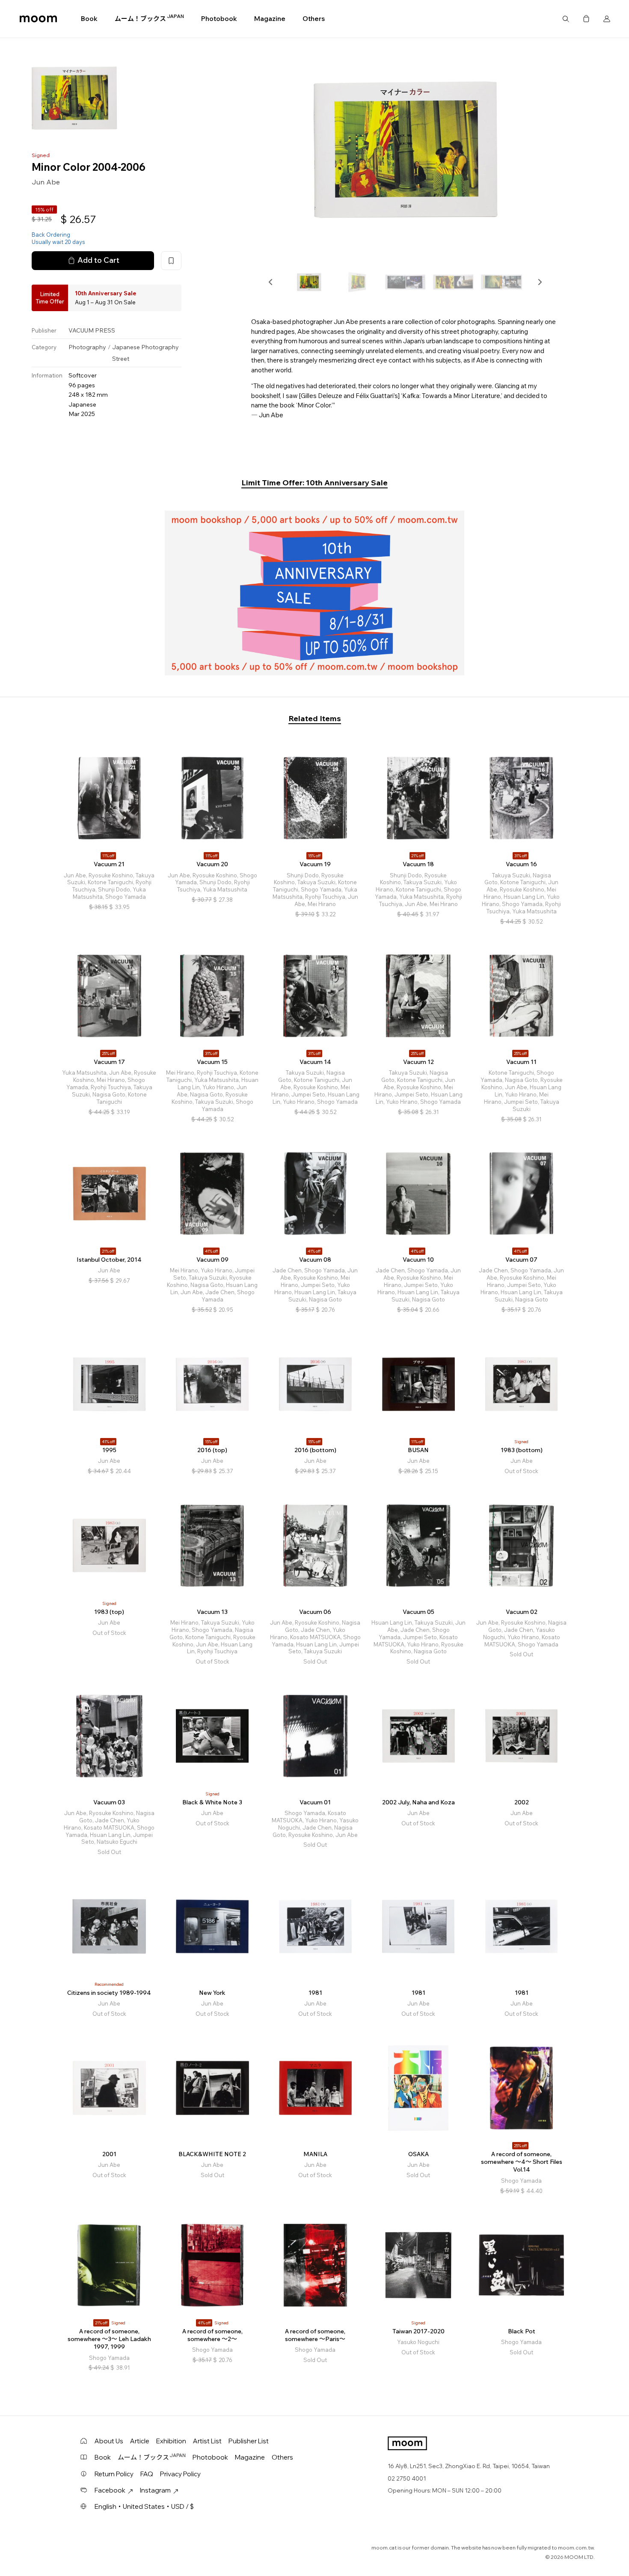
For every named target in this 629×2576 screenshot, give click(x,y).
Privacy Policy (180, 2474)
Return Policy (114, 2474)
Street (121, 359)
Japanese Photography (145, 347)
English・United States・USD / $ (144, 2506)
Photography (87, 347)
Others (314, 19)
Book (89, 19)
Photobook (219, 19)
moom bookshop (38, 19)
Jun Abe (46, 182)
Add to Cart (98, 260)
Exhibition (171, 2441)
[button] (271, 282)
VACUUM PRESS (92, 330)
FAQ (147, 2474)
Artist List (207, 2441)
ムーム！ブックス (149, 18)
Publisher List (249, 2441)
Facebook (110, 2490)
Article (140, 2441)
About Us (109, 2441)
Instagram (155, 2490)
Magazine (270, 19)
